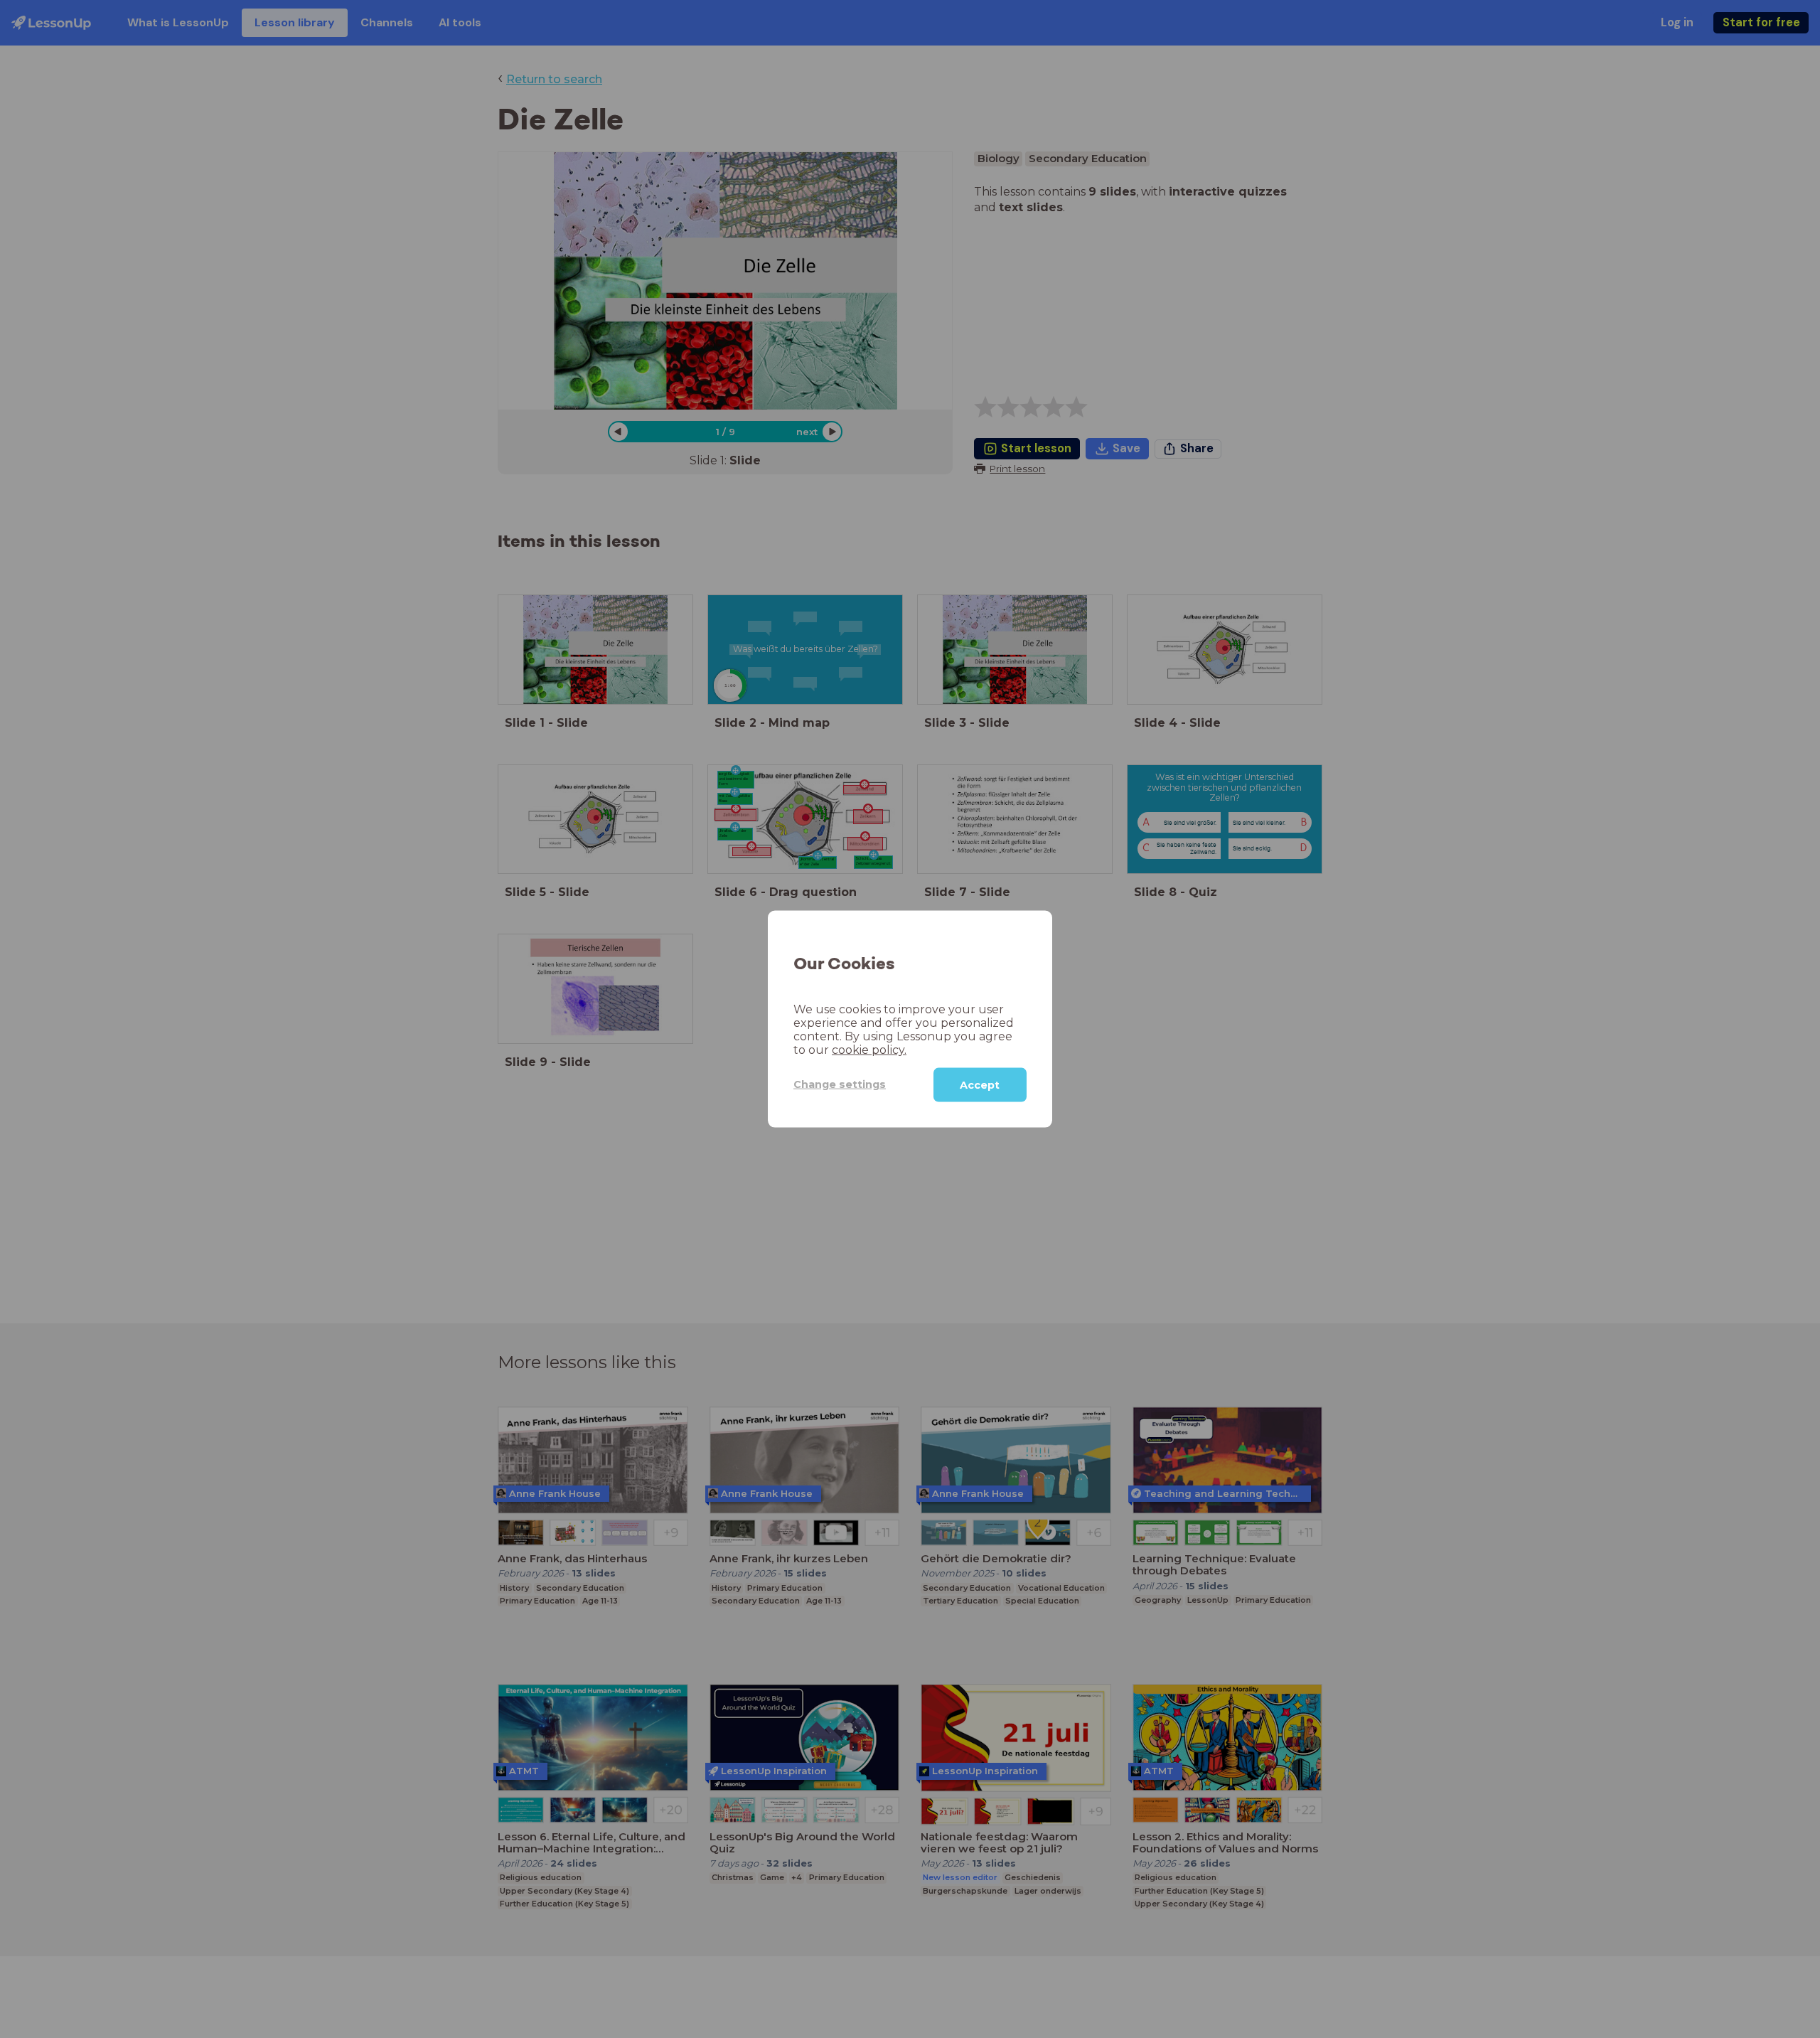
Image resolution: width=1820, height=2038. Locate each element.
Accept (980, 1084)
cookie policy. (869, 1049)
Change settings (840, 1084)
